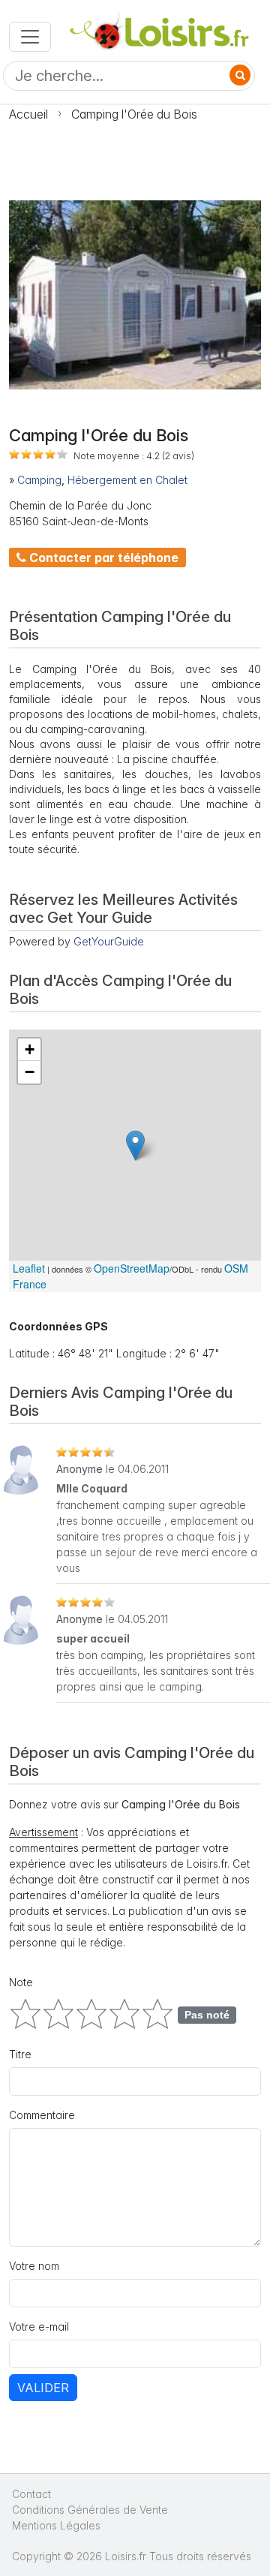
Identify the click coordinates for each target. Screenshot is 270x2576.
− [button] (30, 1072)
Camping (39, 480)
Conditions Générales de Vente (90, 2510)
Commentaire (42, 2115)
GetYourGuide (109, 941)
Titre (20, 2054)
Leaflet (29, 1268)
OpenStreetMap (132, 1268)
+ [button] (30, 1049)
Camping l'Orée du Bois (134, 114)
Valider (43, 2388)
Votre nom (34, 2266)
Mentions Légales (56, 2525)
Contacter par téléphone (102, 558)
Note (21, 1982)
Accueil (28, 114)
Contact (31, 2494)
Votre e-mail (39, 2327)
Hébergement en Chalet (127, 480)
